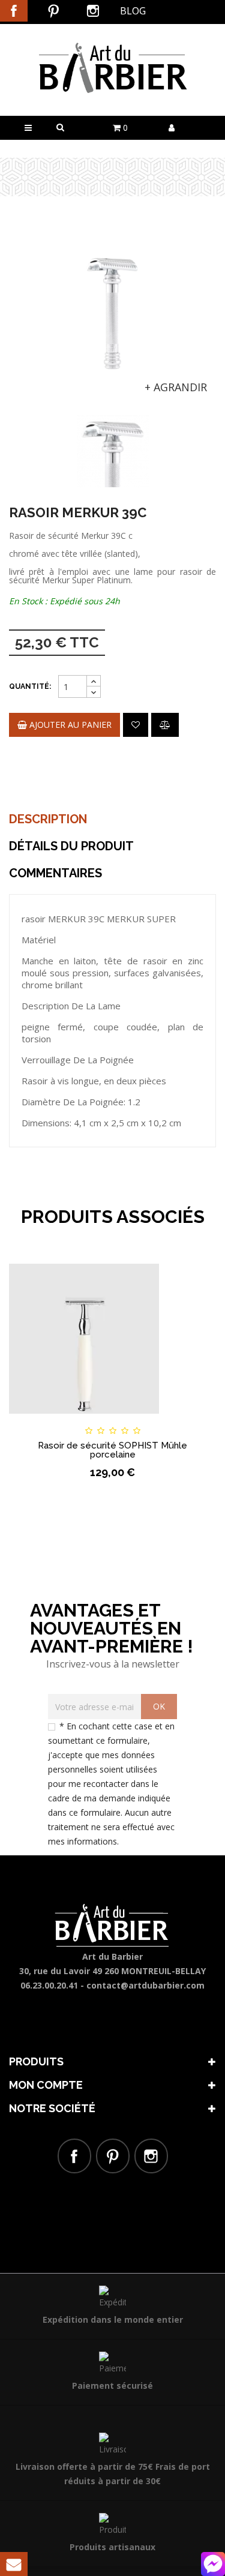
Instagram (93, 11)
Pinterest (53, 11)
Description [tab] (48, 819)
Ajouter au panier (69, 725)
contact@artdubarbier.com (145, 1985)
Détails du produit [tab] (71, 846)
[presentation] (25, 437)
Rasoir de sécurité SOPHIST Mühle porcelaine (112, 1450)
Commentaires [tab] (55, 873)
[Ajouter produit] (165, 725)
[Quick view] (190, 1420)
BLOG (133, 11)
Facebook (14, 11)
